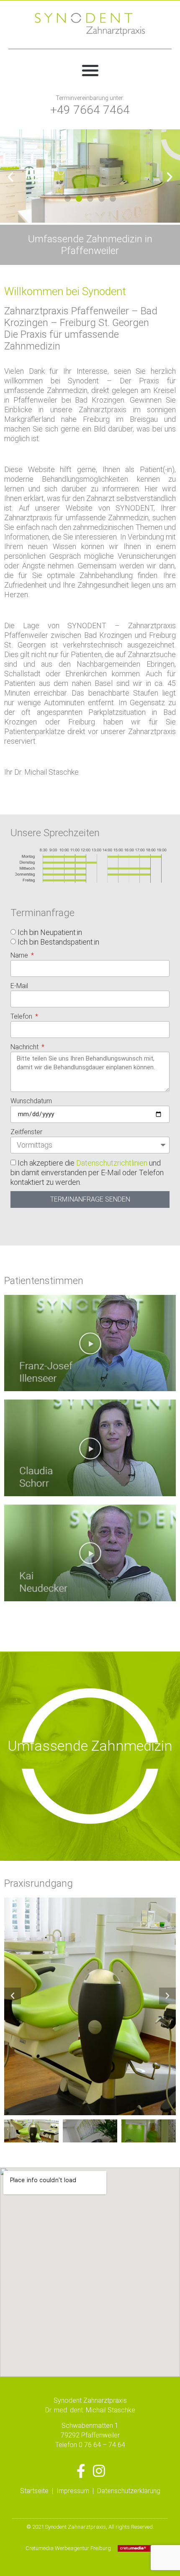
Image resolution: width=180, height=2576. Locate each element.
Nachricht (25, 1047)
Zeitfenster (26, 1132)
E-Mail (19, 986)
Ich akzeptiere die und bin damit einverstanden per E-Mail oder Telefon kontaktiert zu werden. (87, 1172)
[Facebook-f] (81, 2471)
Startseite (34, 2491)
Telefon (22, 1016)
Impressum (73, 2491)
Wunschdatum (31, 1101)
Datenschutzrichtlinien (112, 1163)
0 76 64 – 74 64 (102, 2445)
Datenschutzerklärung (129, 2491)
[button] (90, 70)
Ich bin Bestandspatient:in (58, 942)
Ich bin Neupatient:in (50, 932)
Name (20, 955)
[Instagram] (99, 2471)
